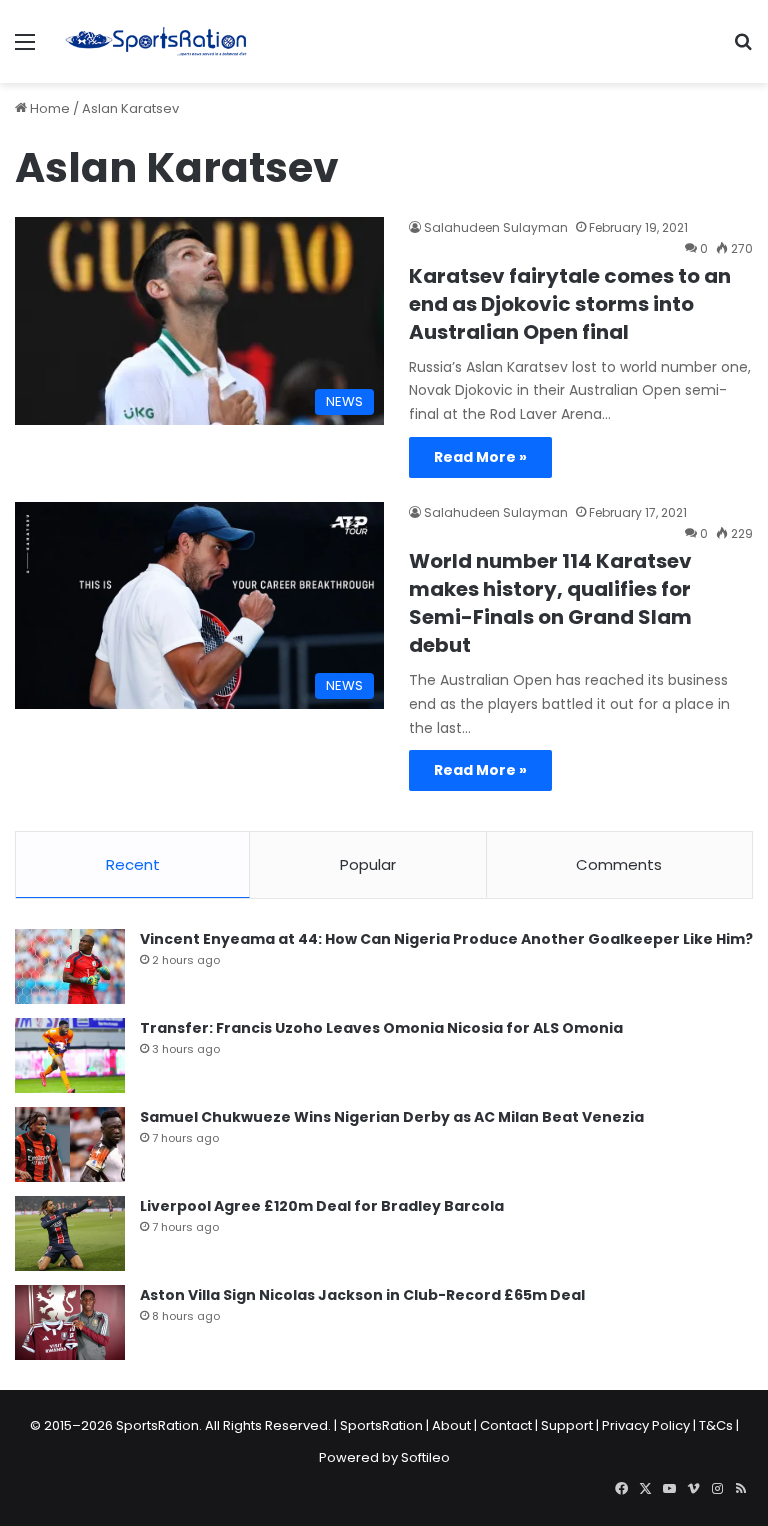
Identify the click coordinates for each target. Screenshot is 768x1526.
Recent (133, 864)
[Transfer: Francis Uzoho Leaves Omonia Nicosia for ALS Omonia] (70, 1055)
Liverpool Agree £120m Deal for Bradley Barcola (322, 1206)
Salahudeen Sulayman (496, 227)
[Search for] (743, 49)
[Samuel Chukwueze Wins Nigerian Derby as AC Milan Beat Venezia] (70, 1144)
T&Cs (716, 1425)
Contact (506, 1425)
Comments (619, 864)
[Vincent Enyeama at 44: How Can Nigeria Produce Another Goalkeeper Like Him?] (70, 966)
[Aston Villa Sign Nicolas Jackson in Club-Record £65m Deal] (70, 1322)
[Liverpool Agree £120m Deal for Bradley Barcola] (70, 1233)
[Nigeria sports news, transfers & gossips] (156, 41)
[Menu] (25, 49)
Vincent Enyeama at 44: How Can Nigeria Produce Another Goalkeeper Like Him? (446, 939)
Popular (368, 864)
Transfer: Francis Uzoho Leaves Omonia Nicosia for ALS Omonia (381, 1028)
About (451, 1425)
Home (48, 108)
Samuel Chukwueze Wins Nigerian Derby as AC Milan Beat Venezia (392, 1117)
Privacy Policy (646, 1425)
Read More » (480, 457)
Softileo (425, 1457)
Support (567, 1425)
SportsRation (381, 1425)
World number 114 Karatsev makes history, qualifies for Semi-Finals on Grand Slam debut (550, 603)
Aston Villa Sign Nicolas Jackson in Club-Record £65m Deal (362, 1295)
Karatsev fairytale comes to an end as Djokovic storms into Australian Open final (570, 304)
